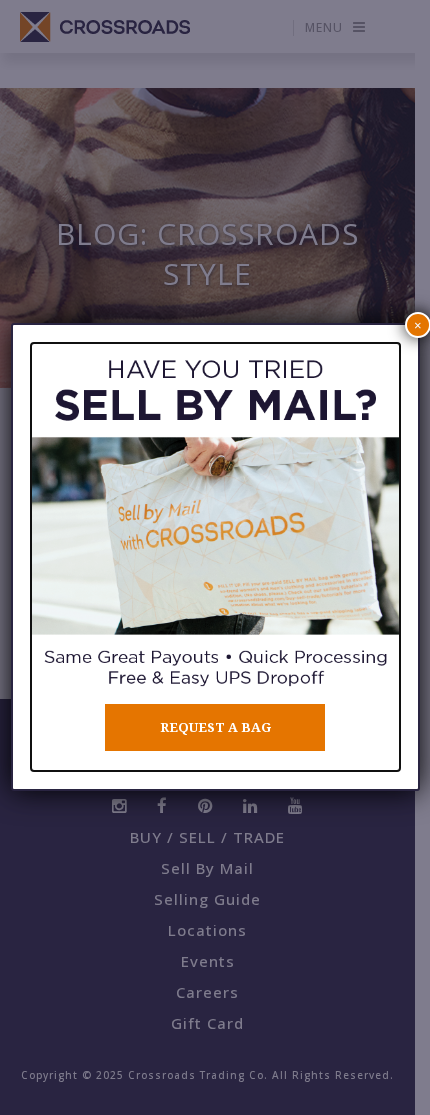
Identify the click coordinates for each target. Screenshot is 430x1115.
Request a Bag (215, 727)
